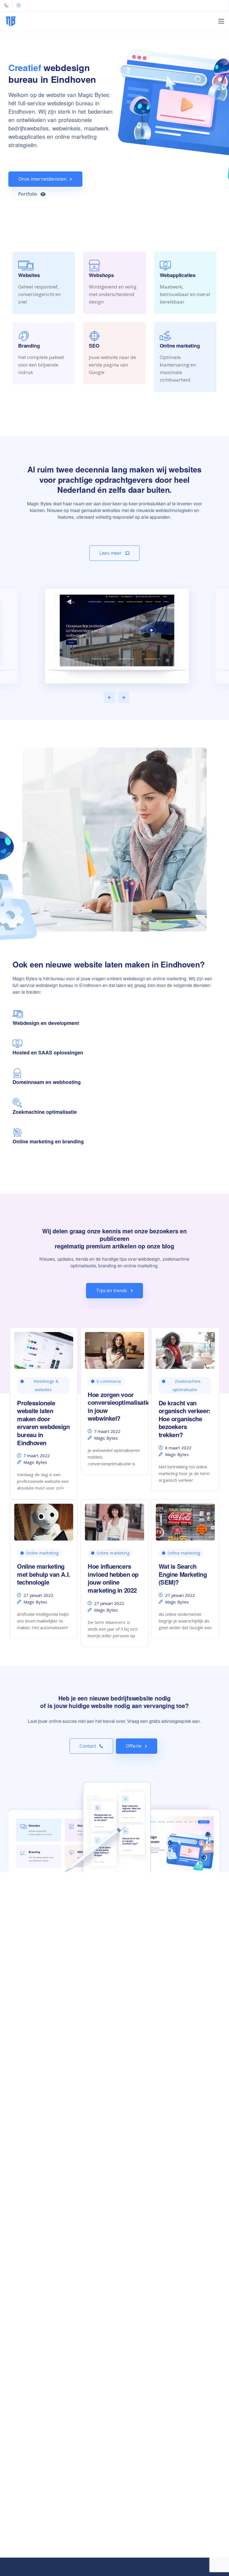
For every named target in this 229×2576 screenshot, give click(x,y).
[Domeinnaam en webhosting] (17, 1076)
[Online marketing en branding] (17, 1135)
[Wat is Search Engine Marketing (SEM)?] (185, 1520)
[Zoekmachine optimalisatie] (17, 1105)
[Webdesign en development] (18, 1017)
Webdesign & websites (46, 1385)
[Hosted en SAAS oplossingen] (17, 1046)
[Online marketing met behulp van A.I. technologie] (44, 1520)
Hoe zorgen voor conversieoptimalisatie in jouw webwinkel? (119, 1406)
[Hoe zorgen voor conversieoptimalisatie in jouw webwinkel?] (114, 1348)
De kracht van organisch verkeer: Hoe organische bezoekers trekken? (184, 1419)
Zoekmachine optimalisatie (187, 1385)
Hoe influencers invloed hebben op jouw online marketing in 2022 (113, 1578)
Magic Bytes (35, 1462)
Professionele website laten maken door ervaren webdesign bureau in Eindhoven (43, 1423)
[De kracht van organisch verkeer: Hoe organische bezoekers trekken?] (185, 1348)
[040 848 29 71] (7, 6)
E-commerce (109, 1381)
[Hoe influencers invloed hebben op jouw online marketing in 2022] (114, 1520)
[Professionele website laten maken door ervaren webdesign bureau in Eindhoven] (44, 1348)
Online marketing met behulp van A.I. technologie (44, 1574)
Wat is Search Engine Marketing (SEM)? (183, 1574)
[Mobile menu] (221, 21)
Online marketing (42, 1553)
